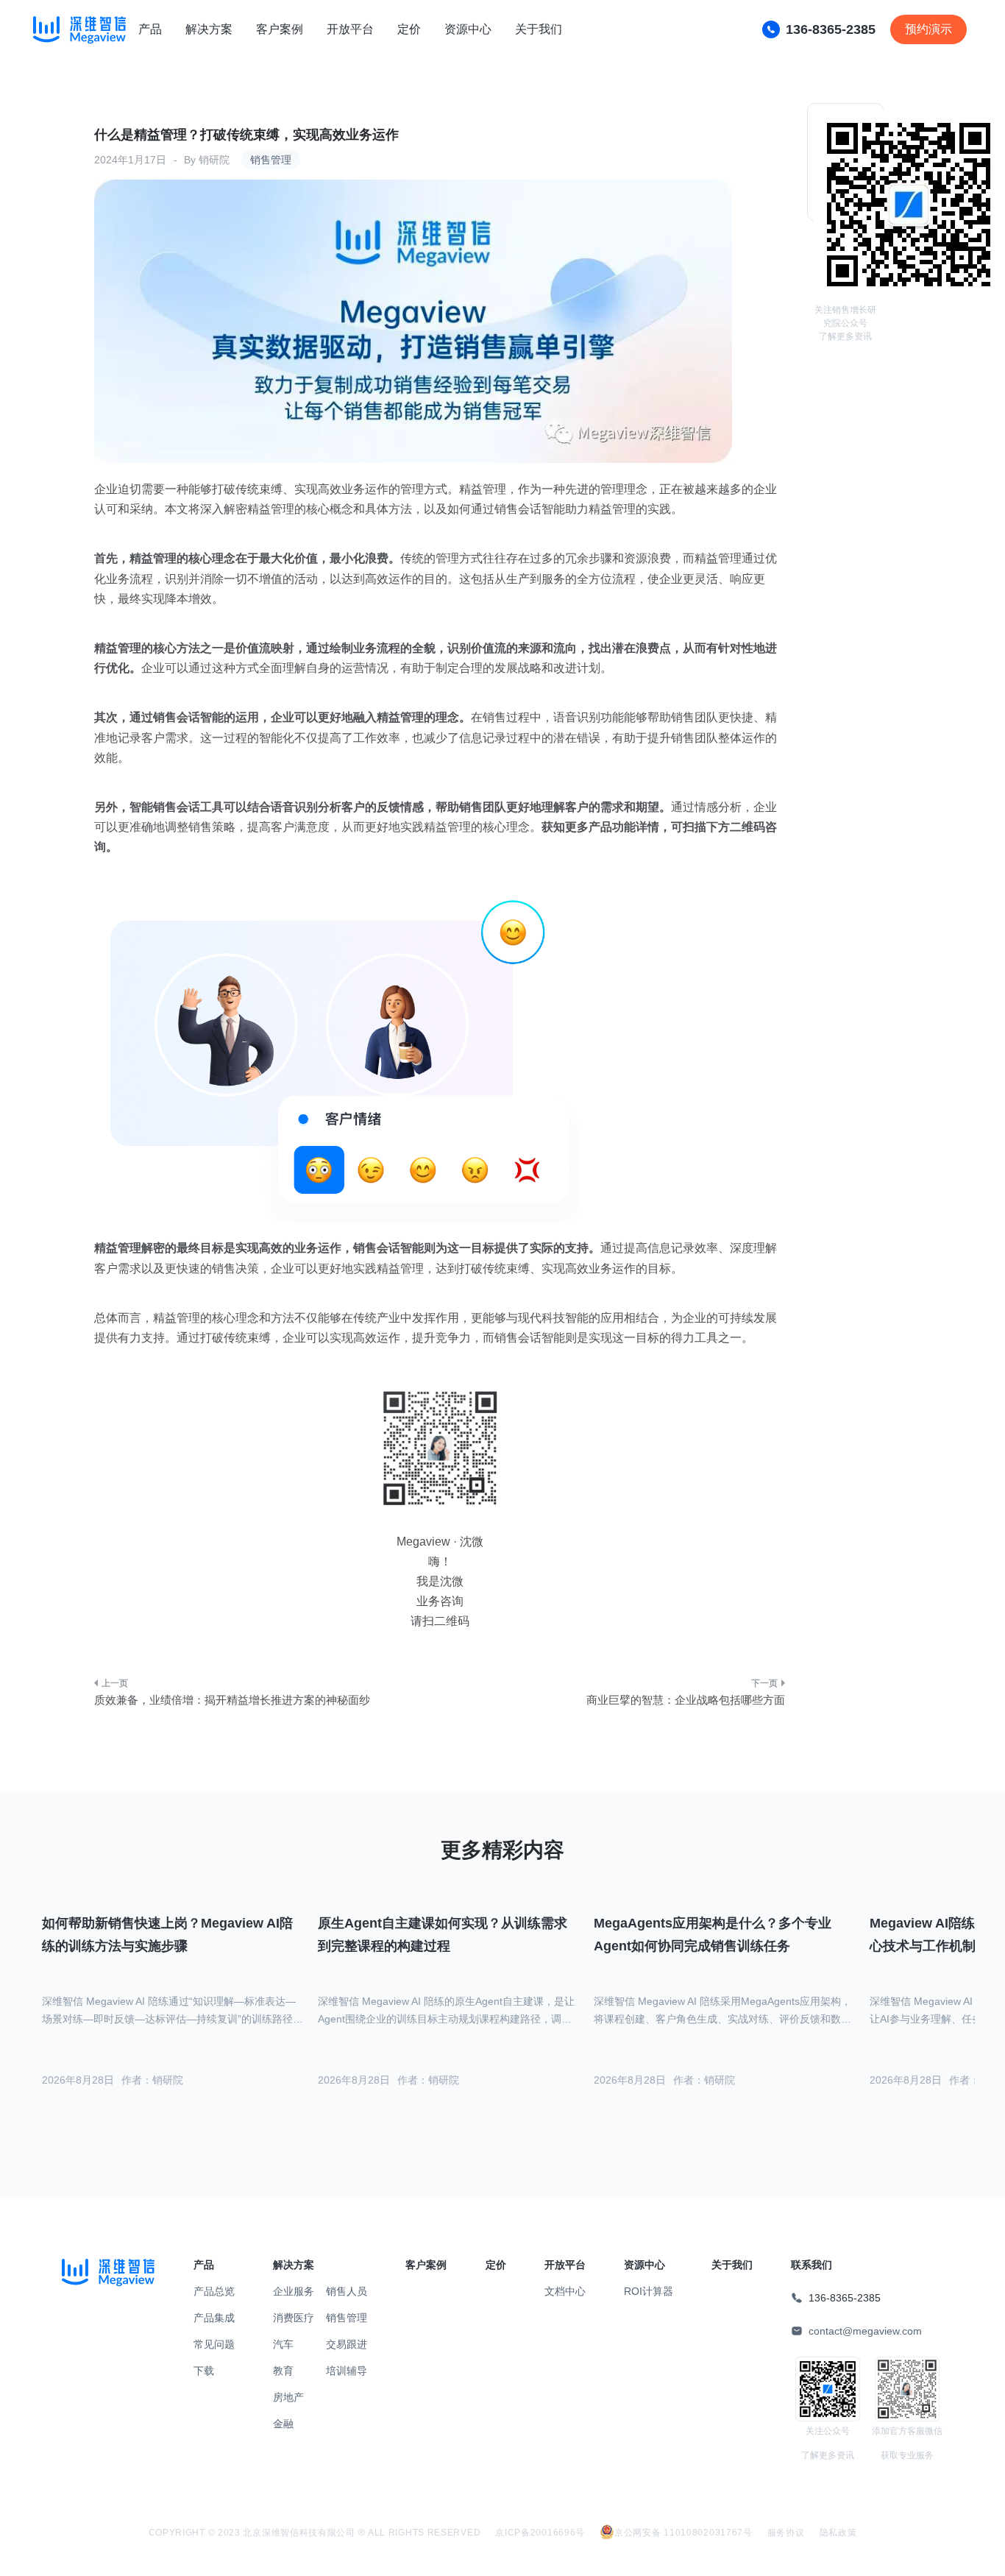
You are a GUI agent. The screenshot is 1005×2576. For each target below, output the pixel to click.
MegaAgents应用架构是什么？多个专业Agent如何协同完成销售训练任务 (713, 1935)
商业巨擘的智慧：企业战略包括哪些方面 (686, 1700)
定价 (409, 29)
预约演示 (928, 29)
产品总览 (214, 2291)
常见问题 (214, 2344)
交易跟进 (347, 2344)
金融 (283, 2424)
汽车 (283, 2344)
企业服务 (294, 2291)
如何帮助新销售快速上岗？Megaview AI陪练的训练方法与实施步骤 (167, 1935)
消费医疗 (294, 2318)
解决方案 (209, 29)
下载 (204, 2371)
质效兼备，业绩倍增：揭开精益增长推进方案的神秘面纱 (232, 1700)
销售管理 (271, 160)
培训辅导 (347, 2371)
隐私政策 (838, 2533)
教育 (283, 2371)
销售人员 (347, 2291)
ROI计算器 (649, 2291)
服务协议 (786, 2533)
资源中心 (468, 29)
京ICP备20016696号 (540, 2533)
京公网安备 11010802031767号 (683, 2533)
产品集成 (214, 2318)
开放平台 (350, 29)
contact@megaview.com (865, 2331)
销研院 (214, 160)
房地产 (288, 2397)
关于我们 (539, 29)
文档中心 (565, 2291)
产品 (150, 29)
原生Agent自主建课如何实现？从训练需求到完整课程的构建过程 (443, 1935)
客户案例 (280, 29)
